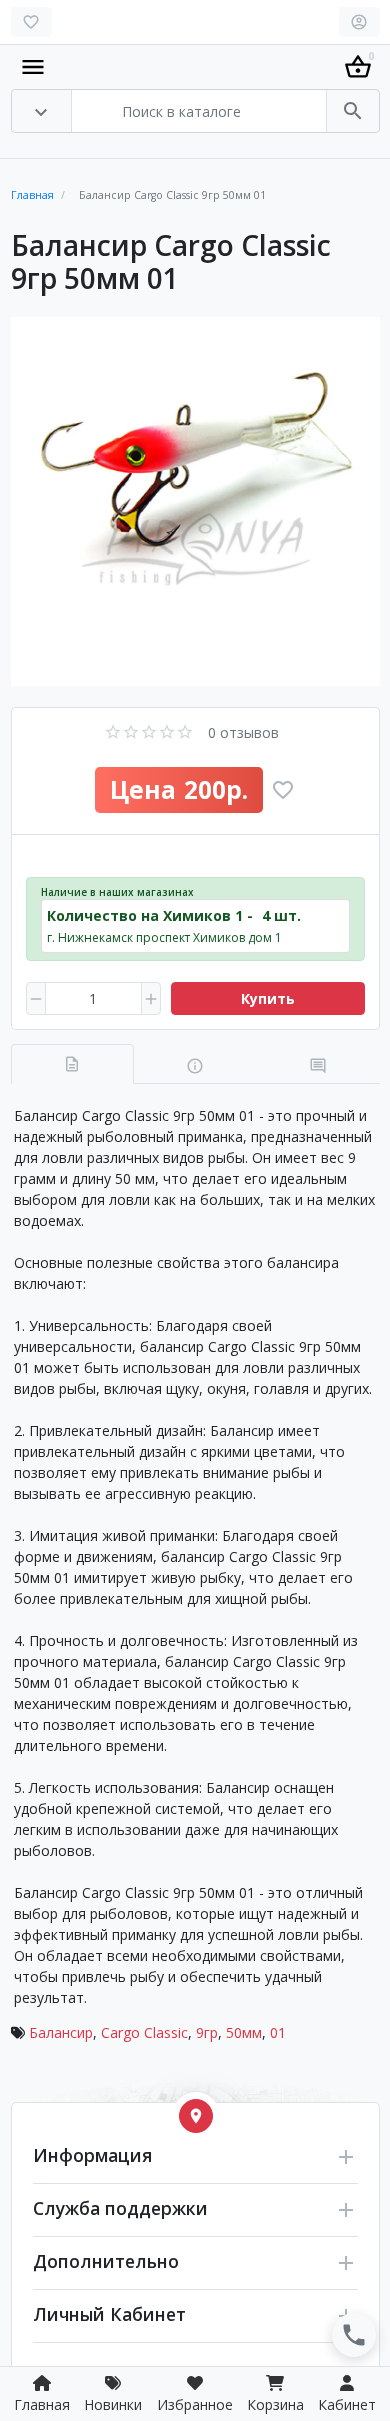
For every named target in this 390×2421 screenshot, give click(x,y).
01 (278, 2032)
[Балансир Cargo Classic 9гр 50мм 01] (195, 501)
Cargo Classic (144, 2032)
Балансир (61, 2032)
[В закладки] (283, 790)
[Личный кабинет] (359, 22)
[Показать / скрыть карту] (196, 2116)
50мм (244, 2032)
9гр (207, 2032)
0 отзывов (243, 732)
